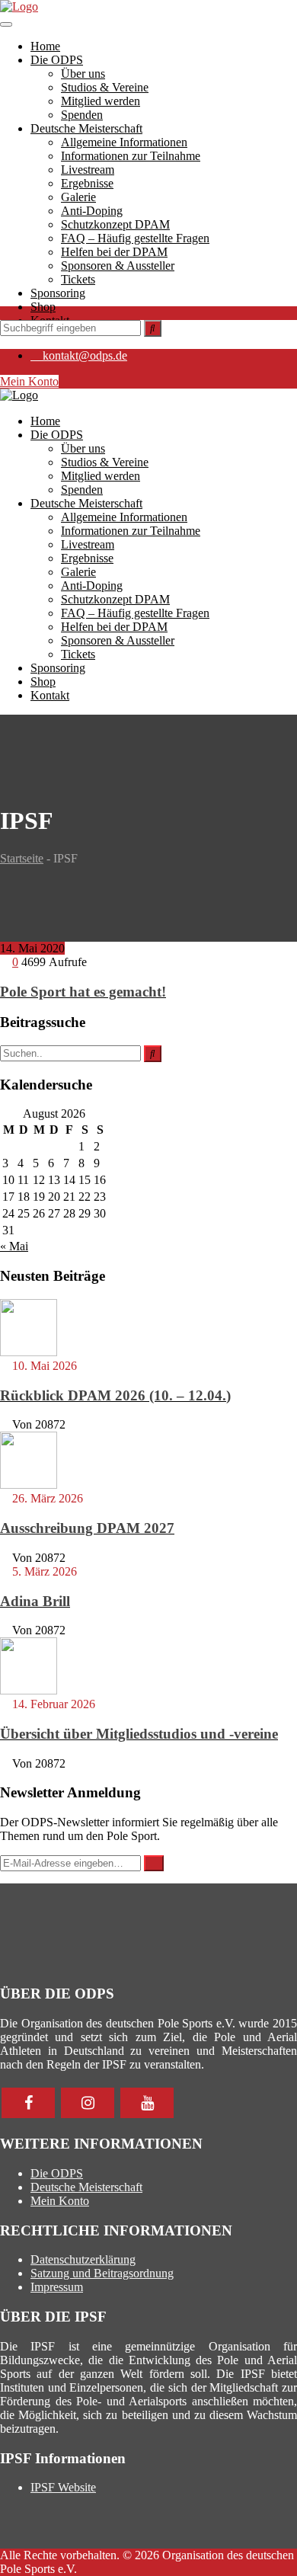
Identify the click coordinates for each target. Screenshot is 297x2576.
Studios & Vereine (105, 87)
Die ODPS (57, 60)
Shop (43, 307)
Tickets (78, 279)
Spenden (82, 115)
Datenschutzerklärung (83, 2259)
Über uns (83, 74)
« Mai (14, 1246)
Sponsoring (58, 293)
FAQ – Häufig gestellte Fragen (135, 238)
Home (45, 46)
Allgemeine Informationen (124, 142)
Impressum (57, 2287)
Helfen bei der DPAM (114, 252)
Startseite (22, 858)
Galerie (78, 197)
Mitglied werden (101, 101)
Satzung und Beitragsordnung (102, 2273)
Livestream (88, 170)
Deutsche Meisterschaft (86, 128)
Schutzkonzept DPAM (115, 224)
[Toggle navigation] (6, 24)
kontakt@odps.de (85, 355)
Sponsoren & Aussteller (118, 266)
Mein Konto (29, 381)
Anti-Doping (92, 211)
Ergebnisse (87, 183)
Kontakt (50, 695)
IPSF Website (63, 2487)
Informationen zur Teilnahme (131, 156)
